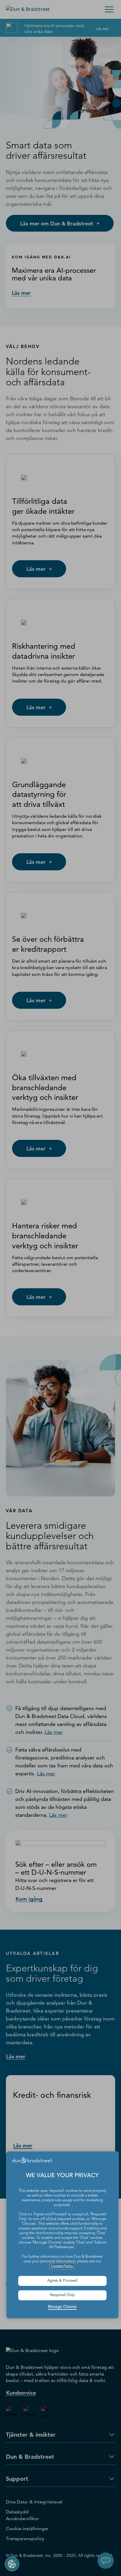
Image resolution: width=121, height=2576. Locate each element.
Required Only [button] (62, 2295)
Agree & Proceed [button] (62, 2281)
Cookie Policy (62, 2266)
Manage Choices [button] (62, 2307)
